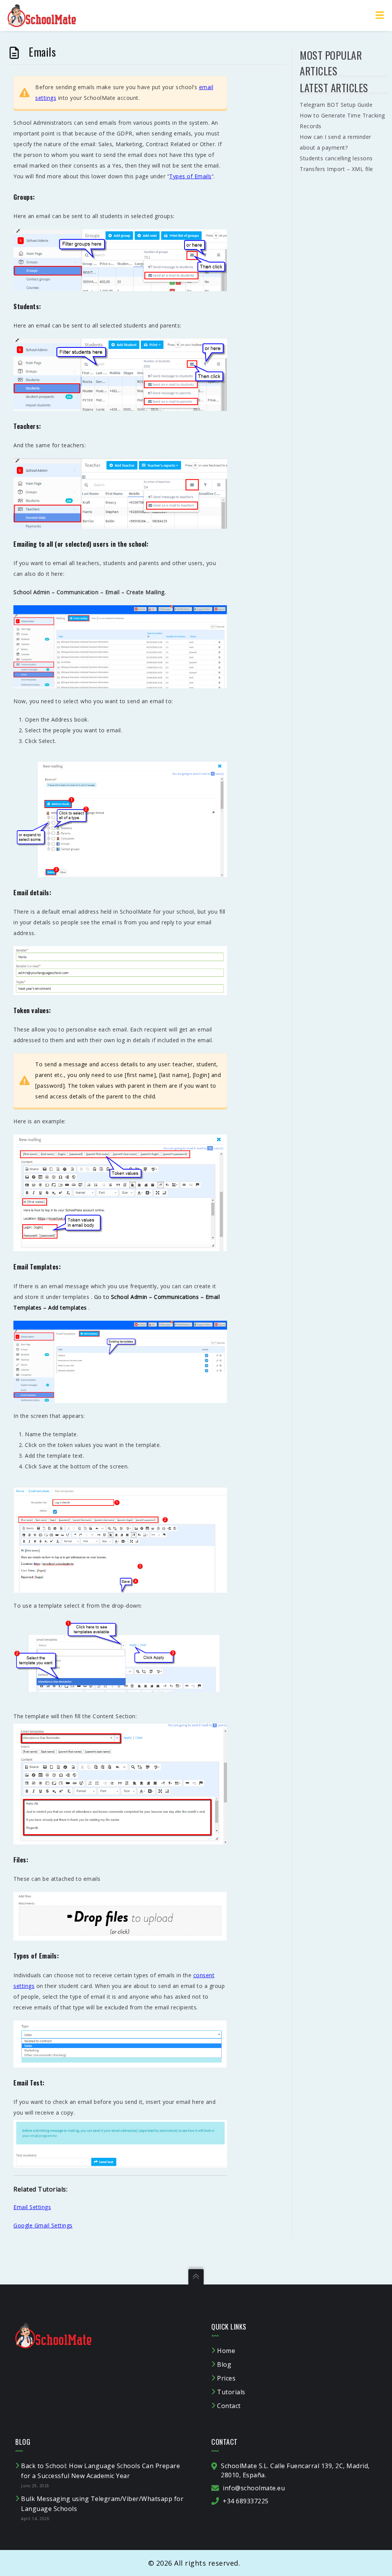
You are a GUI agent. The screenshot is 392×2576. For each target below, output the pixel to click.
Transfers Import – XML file (336, 169)
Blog (224, 2364)
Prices (226, 2378)
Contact (229, 2406)
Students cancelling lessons (336, 158)
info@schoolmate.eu (254, 2488)
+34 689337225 (246, 2501)
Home (226, 2351)
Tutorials (231, 2392)
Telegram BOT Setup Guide (336, 105)
